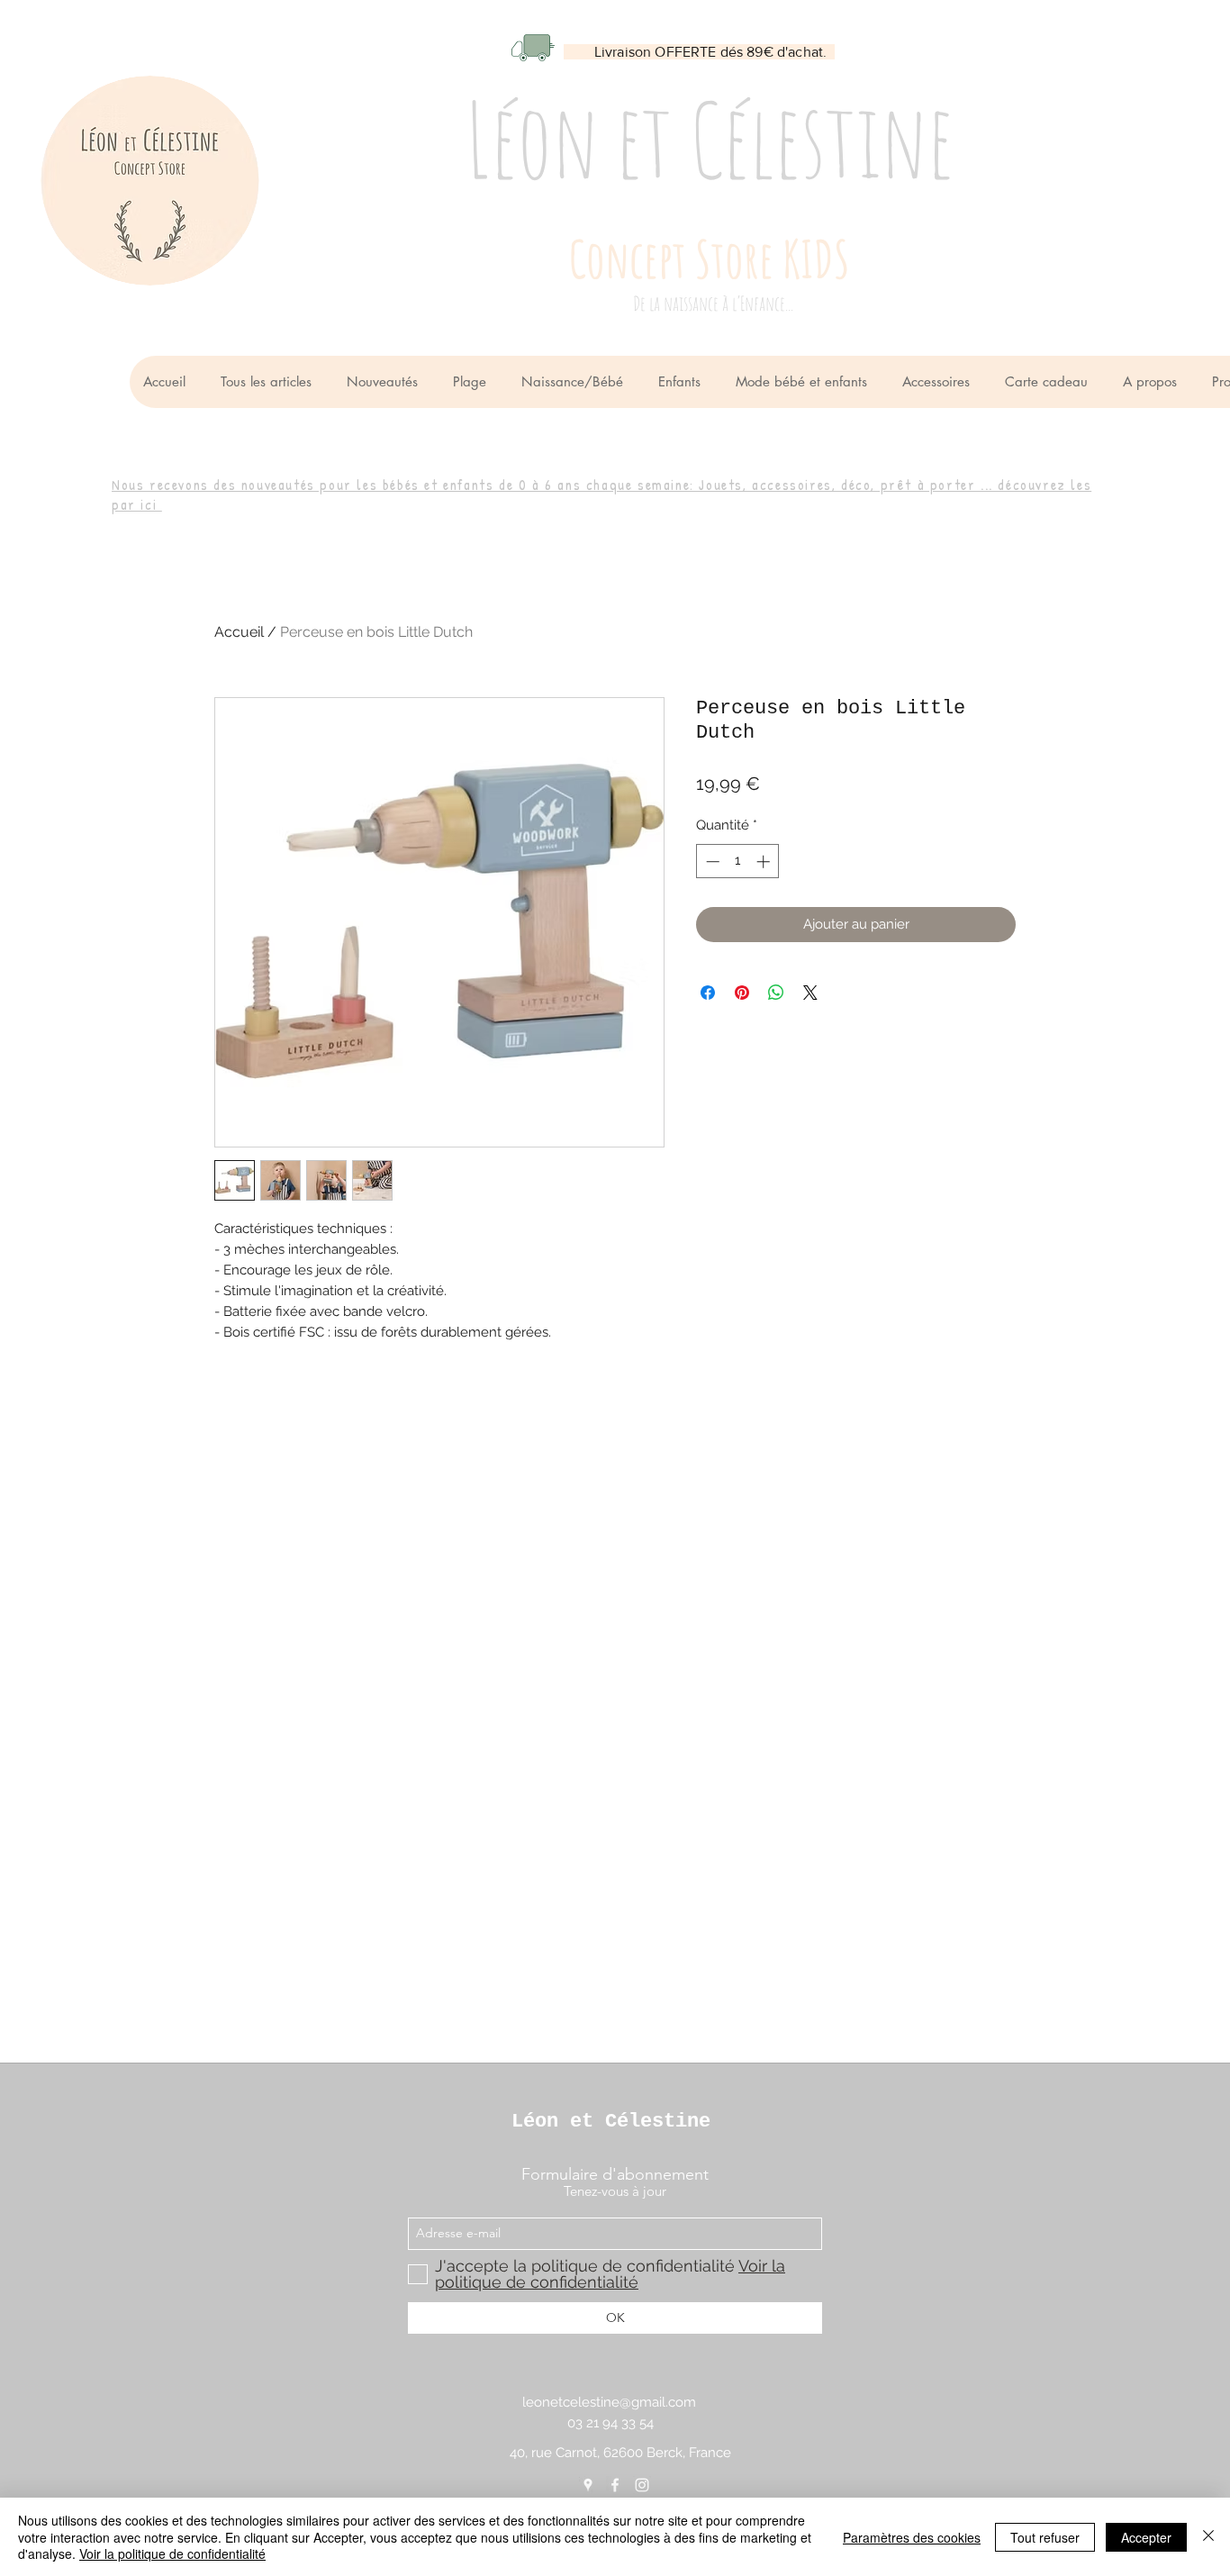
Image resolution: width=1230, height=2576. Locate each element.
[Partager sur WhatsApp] (776, 993)
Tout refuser (1045, 2537)
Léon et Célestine (611, 2122)
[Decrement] (711, 862)
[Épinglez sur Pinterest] (742, 993)
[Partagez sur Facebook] (708, 993)
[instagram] (642, 2485)
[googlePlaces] (588, 2485)
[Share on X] (810, 993)
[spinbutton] (738, 862)
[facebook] (615, 2485)
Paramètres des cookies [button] (912, 2537)
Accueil (239, 632)
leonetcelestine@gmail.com (609, 2402)
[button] (575, 382)
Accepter (1146, 2537)
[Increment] (765, 862)
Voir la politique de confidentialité (172, 2553)
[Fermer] (1208, 2537)
